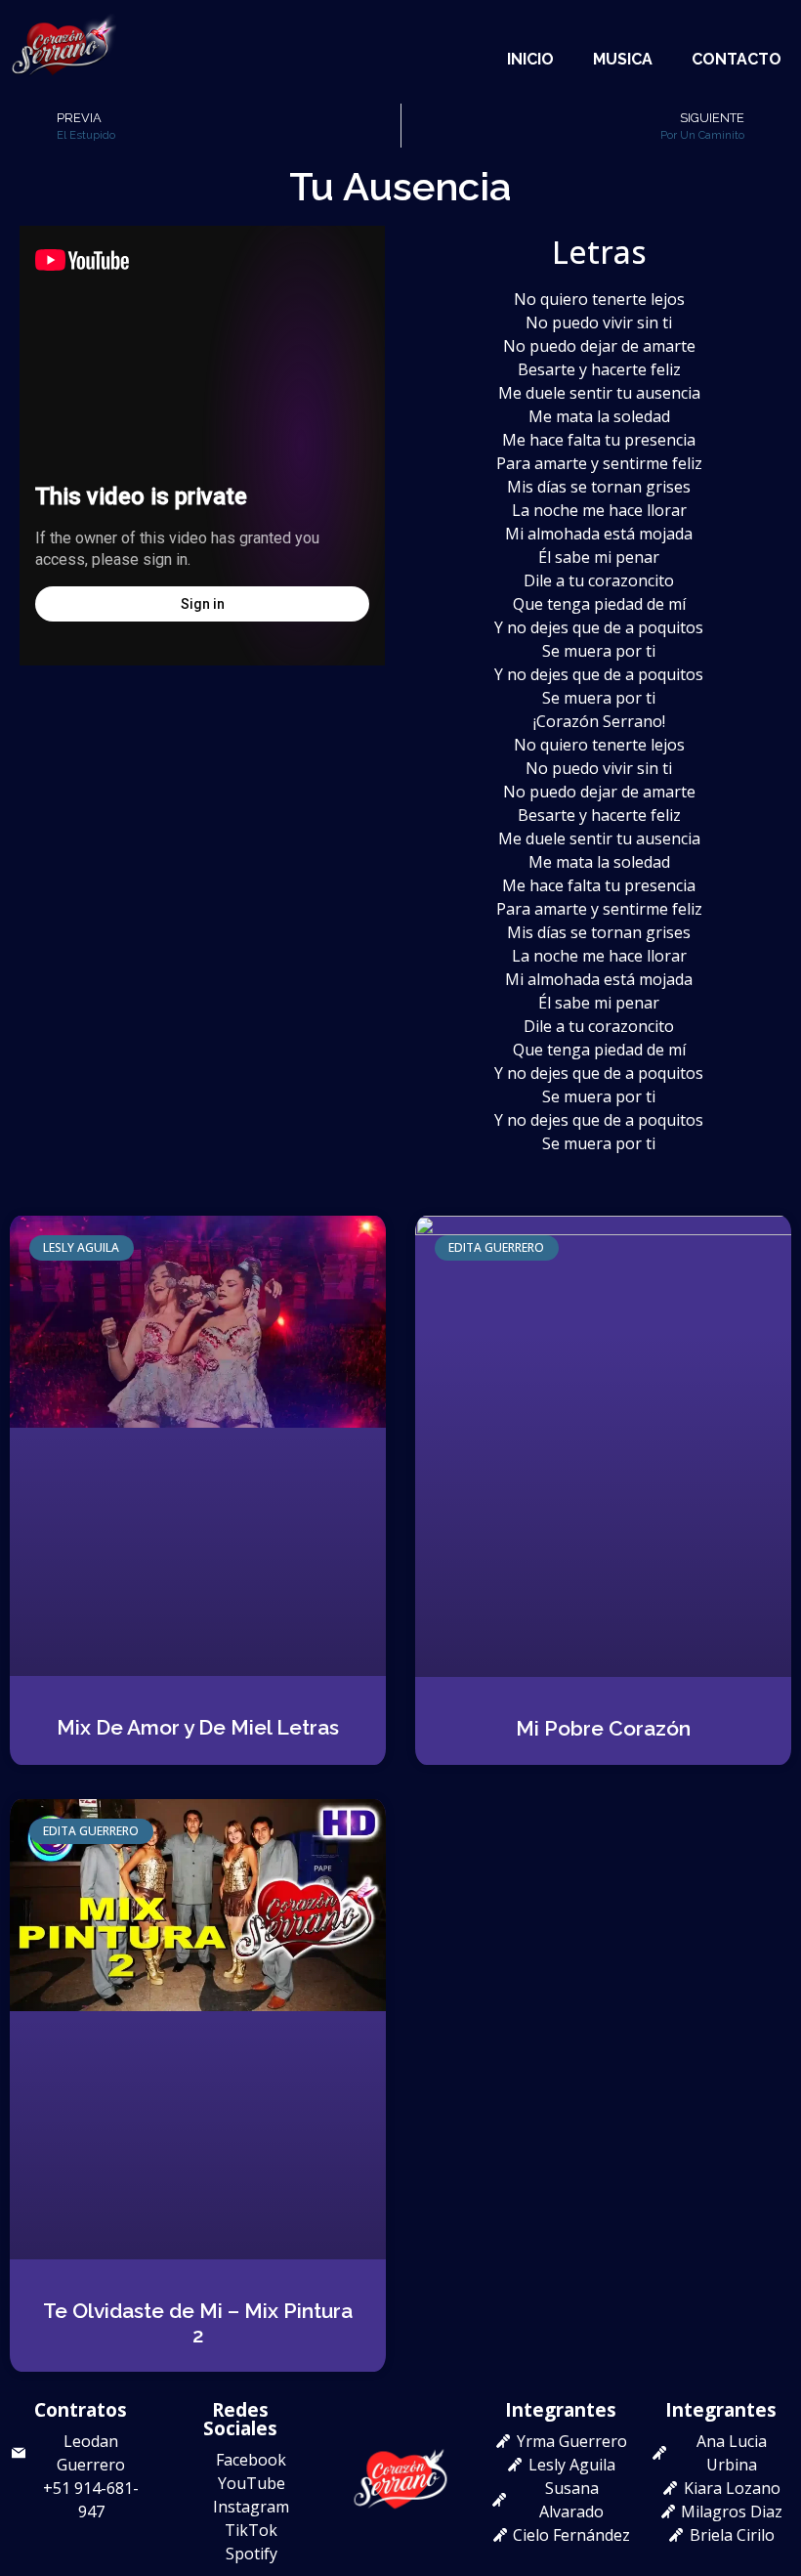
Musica (623, 59)
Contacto (737, 59)
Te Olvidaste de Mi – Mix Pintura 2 (198, 2323)
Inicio (530, 59)
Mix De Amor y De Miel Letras (198, 1727)
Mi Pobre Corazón (603, 1728)
